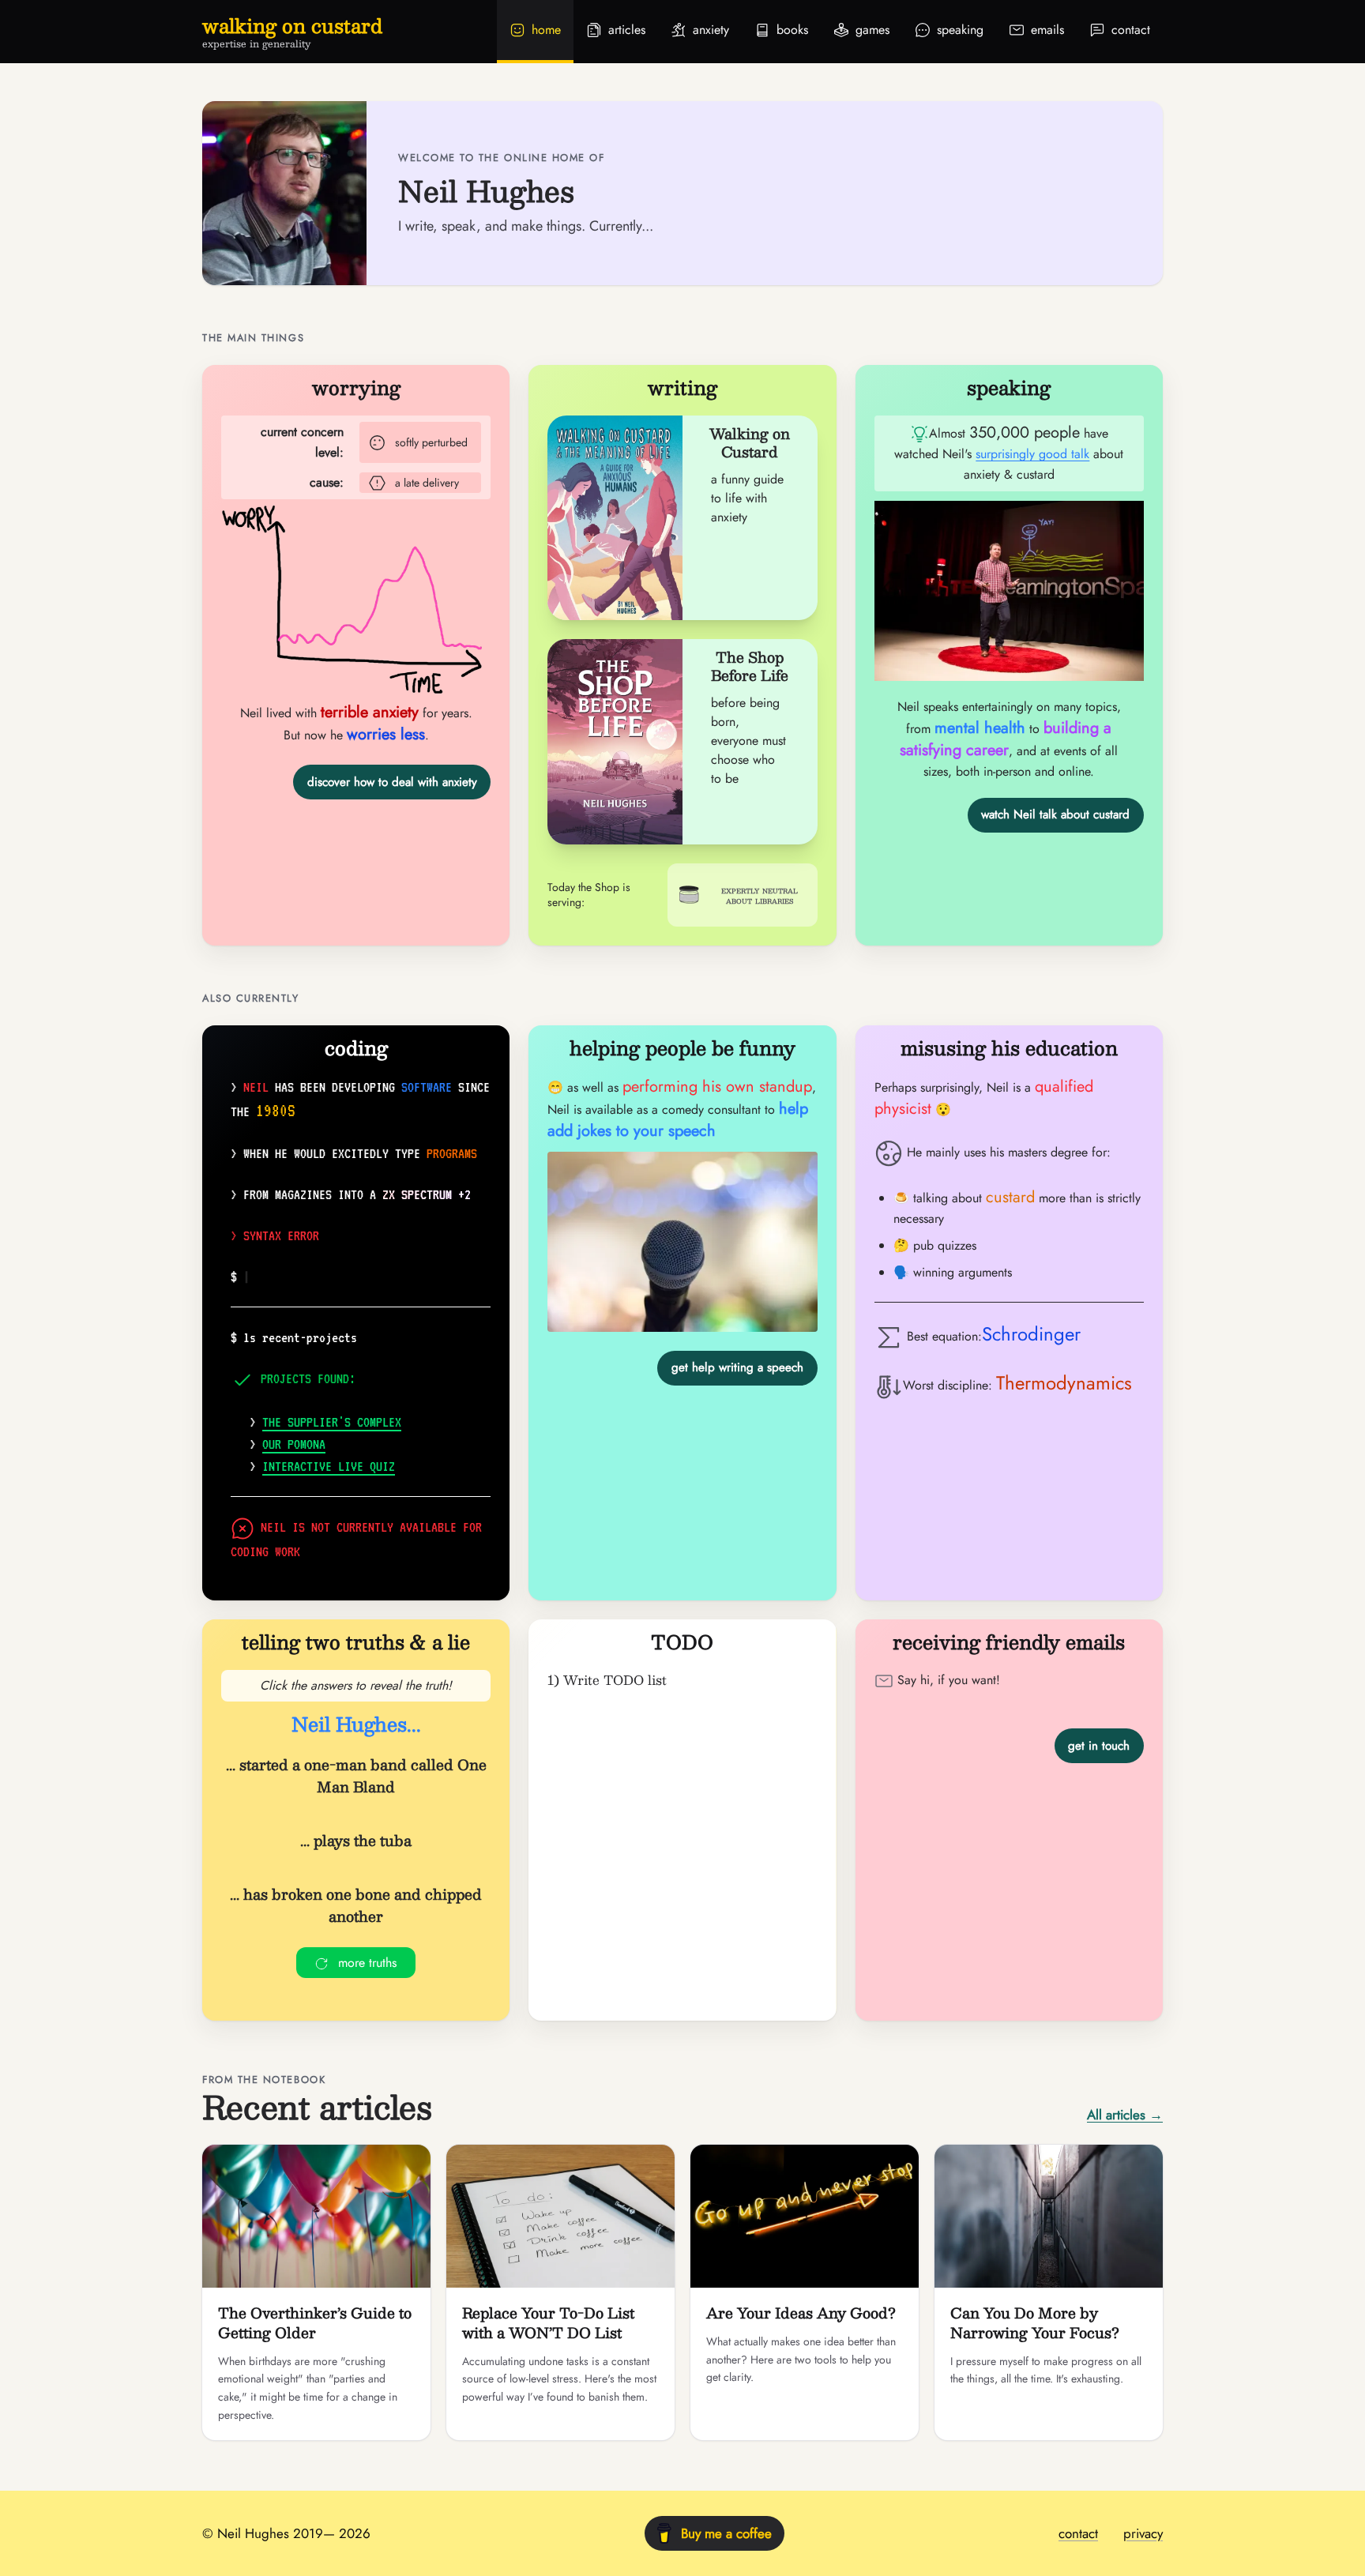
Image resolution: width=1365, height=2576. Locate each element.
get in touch (1099, 1746)
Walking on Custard (750, 443)
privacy (1143, 2533)
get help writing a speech (737, 1367)
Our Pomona (294, 1444)
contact (1078, 2533)
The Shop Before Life (750, 666)
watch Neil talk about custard (1055, 814)
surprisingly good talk (1032, 454)
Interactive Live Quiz (329, 1466)
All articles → (1125, 2115)
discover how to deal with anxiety (392, 782)
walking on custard (292, 25)
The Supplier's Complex (332, 1422)
